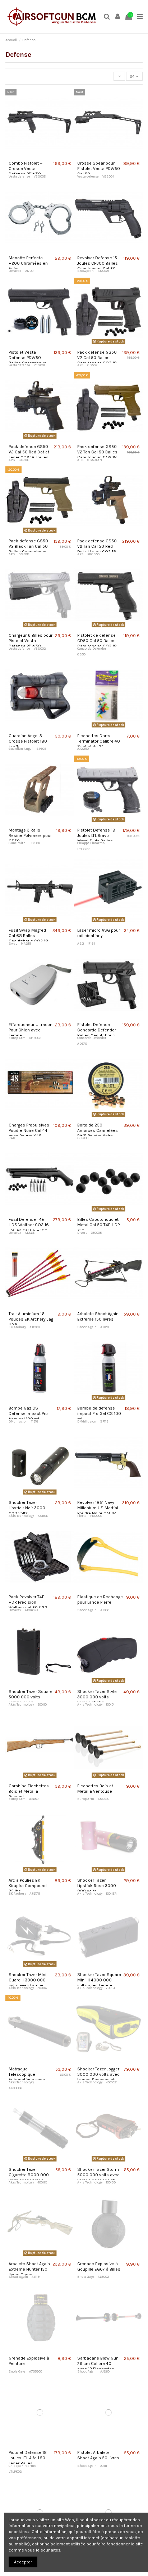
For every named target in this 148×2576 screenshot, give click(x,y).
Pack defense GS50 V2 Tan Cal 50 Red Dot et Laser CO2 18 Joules (97, 549)
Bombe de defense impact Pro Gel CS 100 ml (99, 1414)
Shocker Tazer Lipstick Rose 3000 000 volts (97, 1886)
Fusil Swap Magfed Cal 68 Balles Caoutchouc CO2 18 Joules (28, 938)
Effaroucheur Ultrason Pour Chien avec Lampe (31, 1030)
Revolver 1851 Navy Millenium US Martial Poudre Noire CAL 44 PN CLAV (98, 1511)
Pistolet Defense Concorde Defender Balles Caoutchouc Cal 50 (97, 1033)
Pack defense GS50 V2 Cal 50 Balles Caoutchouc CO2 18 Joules (97, 360)
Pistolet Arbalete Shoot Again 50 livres (98, 2455)
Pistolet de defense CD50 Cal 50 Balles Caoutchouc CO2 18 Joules (97, 643)
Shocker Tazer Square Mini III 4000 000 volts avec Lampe (99, 1980)
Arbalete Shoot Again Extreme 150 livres (98, 1316)
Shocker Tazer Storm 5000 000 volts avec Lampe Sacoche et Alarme (98, 2178)
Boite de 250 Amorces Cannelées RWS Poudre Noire (98, 1130)
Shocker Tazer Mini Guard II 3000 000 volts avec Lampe (27, 1980)
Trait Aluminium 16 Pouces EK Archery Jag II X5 (31, 1319)
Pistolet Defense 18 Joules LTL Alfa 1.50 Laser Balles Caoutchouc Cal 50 (28, 2461)
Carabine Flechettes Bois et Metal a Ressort (29, 1791)
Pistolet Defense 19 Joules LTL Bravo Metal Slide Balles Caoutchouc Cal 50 (96, 838)
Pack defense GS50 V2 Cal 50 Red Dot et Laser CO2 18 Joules (29, 452)
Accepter (23, 2562)
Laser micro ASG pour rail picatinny (99, 933)
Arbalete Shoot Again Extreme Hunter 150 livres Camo (29, 2269)
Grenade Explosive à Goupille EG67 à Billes (99, 2266)
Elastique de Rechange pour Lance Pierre (100, 1600)
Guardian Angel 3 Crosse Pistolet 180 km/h (28, 741)
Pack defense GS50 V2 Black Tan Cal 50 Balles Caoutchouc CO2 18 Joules (28, 549)
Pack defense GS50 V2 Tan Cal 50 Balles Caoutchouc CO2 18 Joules (97, 455)
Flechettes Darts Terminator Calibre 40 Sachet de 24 (99, 741)
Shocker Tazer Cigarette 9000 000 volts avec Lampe (29, 2175)
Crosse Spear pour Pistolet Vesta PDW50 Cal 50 (99, 169)
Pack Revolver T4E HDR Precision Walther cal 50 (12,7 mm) (28, 1605)
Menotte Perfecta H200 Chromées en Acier (28, 263)
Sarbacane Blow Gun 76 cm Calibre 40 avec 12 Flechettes (98, 2364)
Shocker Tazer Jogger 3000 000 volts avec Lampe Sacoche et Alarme (98, 2077)
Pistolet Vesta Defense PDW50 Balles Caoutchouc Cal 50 (27, 360)
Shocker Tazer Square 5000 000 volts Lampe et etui (31, 1697)
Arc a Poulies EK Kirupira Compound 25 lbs (28, 1886)
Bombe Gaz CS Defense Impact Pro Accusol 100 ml (28, 1414)
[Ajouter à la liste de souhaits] (32, 156)
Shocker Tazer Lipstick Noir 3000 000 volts (27, 1508)
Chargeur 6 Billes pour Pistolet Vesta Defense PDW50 (31, 641)
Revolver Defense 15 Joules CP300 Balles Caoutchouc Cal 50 (98, 263)
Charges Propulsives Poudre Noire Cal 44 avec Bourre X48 (29, 1130)
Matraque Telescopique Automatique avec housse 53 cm (27, 2077)
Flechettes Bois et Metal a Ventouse (95, 1789)
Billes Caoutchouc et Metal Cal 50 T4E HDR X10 (99, 1225)
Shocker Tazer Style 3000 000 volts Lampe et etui (97, 1697)
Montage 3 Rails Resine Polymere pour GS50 (30, 835)
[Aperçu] (40, 156)
